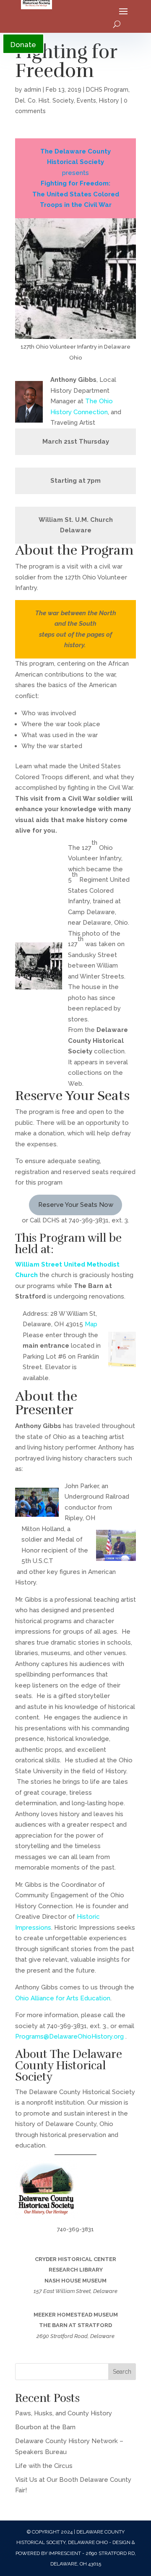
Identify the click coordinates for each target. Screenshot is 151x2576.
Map (91, 1324)
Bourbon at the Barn (45, 2427)
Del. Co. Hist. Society (44, 101)
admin (33, 90)
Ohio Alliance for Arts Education (63, 1998)
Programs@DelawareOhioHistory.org (69, 2036)
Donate (23, 45)
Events (86, 101)
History (109, 101)
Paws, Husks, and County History (64, 2413)
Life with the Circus (44, 2466)
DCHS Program (107, 90)
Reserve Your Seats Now (76, 1205)
